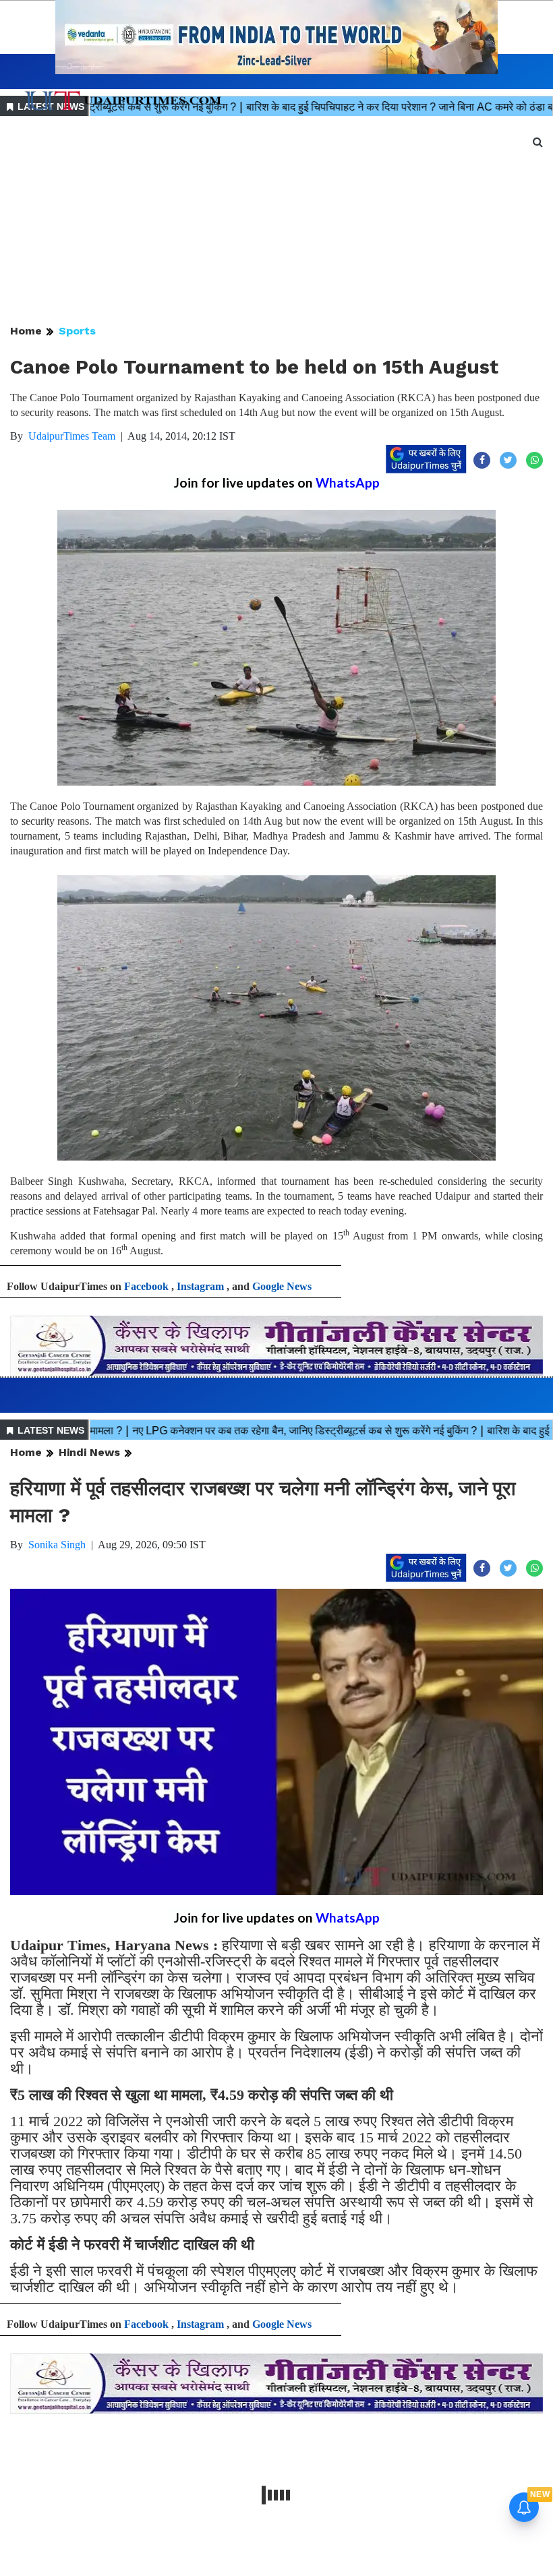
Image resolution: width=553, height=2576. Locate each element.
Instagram (200, 1286)
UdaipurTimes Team (72, 436)
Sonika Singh (57, 1545)
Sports (77, 331)
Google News (282, 1286)
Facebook (146, 1286)
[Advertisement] (276, 221)
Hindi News (89, 1452)
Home (26, 331)
